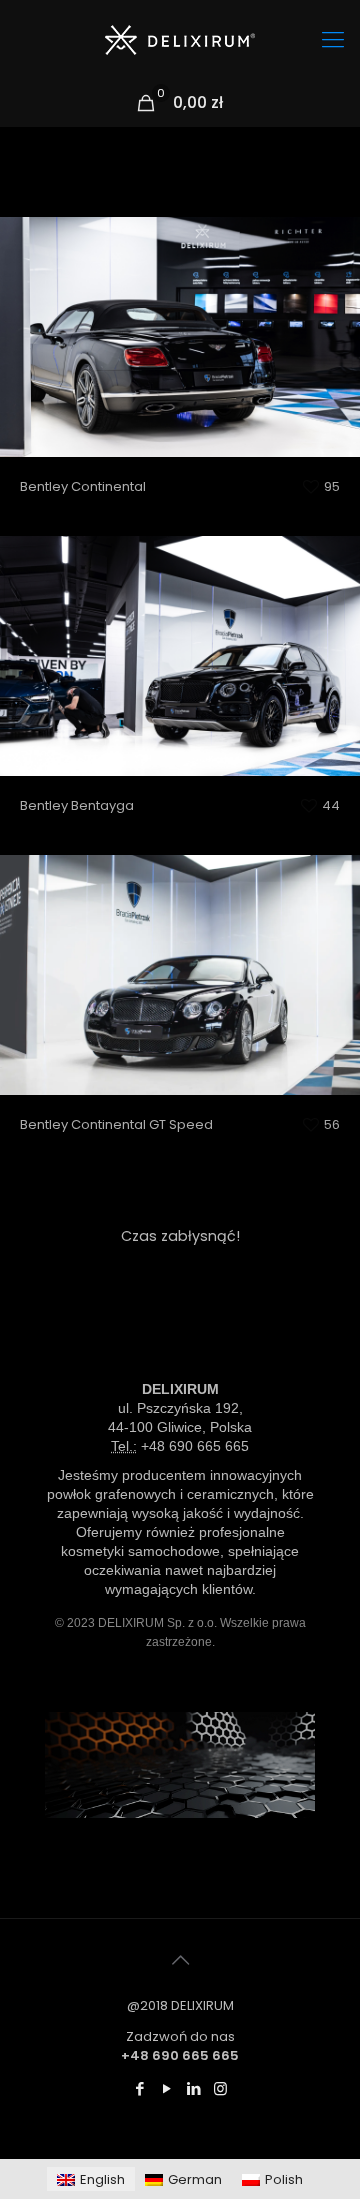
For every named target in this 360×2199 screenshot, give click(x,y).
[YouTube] (166, 2088)
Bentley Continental (180, 410)
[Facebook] (139, 2088)
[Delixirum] (180, 40)
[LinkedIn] (193, 2088)
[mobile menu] (333, 40)
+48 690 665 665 (195, 1446)
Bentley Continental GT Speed (180, 1048)
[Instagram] (220, 2088)
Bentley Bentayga (180, 729)
